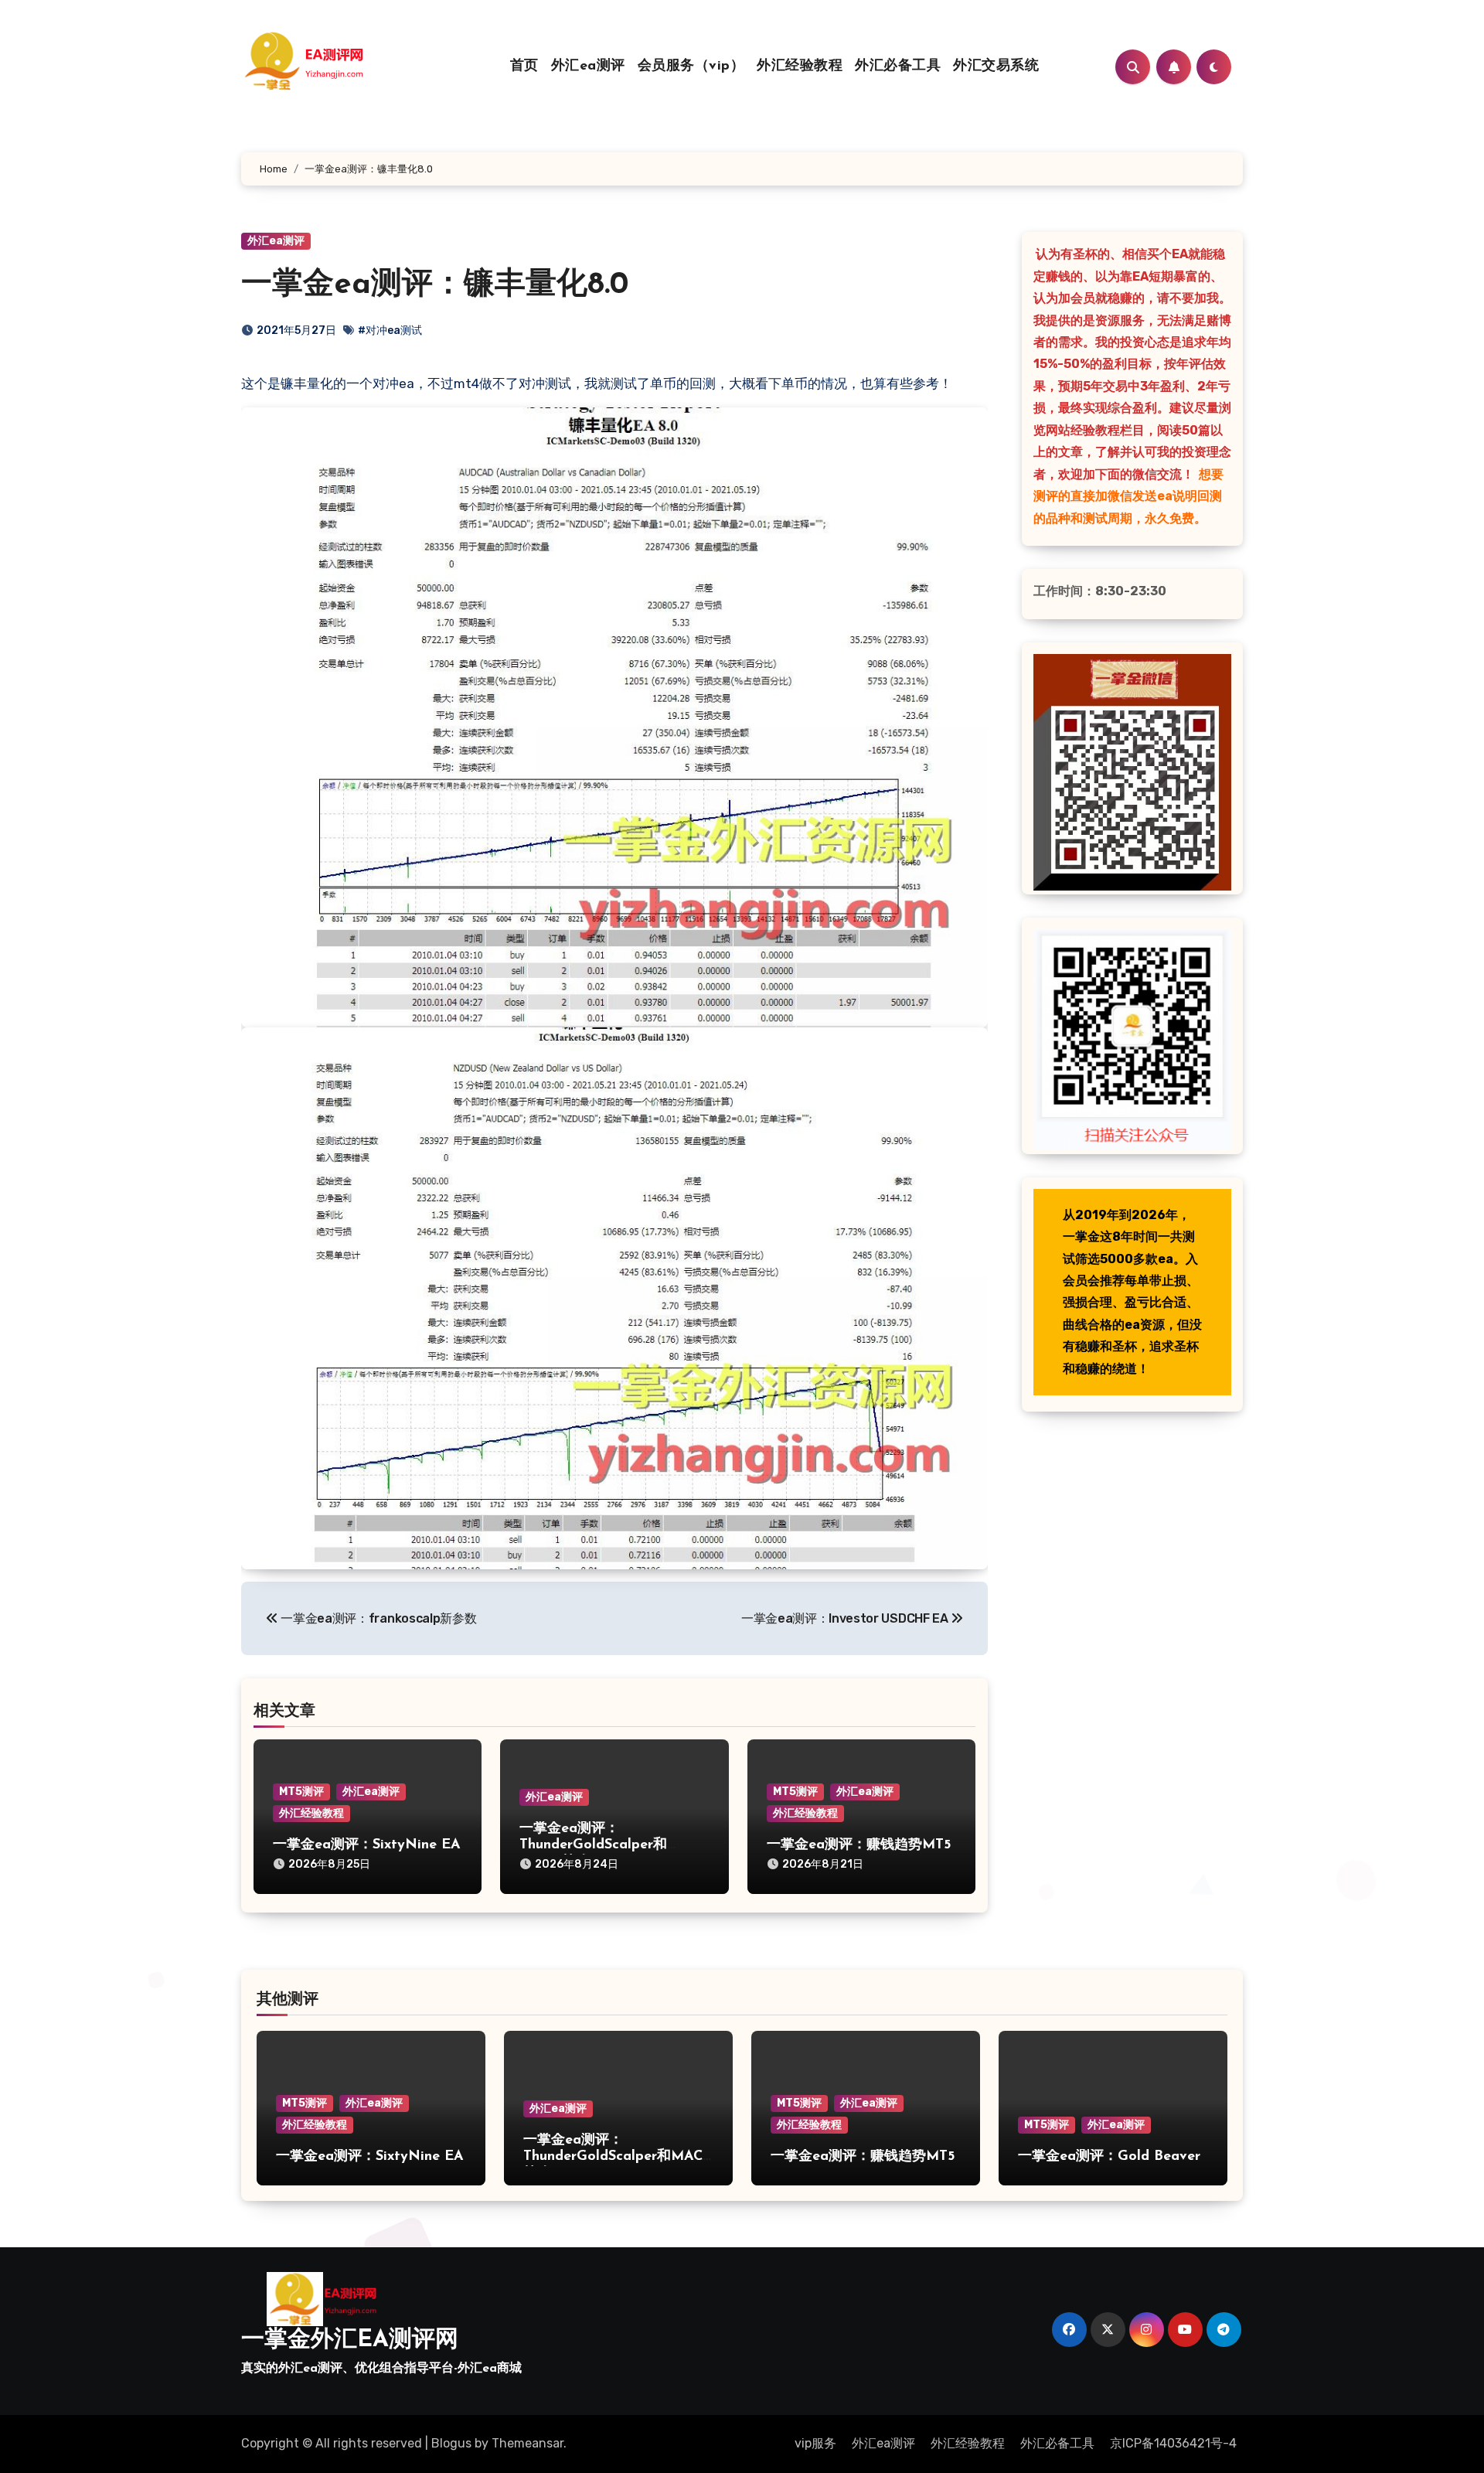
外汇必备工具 (898, 66)
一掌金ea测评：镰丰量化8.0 (435, 285)
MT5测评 (301, 1792)
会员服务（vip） (691, 66)
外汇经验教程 (800, 66)
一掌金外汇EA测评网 (350, 2340)
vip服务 (815, 2443)
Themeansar (528, 2443)
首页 (524, 66)
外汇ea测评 (588, 66)
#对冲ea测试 (390, 330)
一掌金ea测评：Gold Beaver (1109, 2157)
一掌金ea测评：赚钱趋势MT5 (859, 1845)
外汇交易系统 (996, 66)
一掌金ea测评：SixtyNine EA (367, 1845)
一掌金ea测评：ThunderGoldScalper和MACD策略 (593, 1846)
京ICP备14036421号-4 (1173, 2443)
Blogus (451, 2443)
